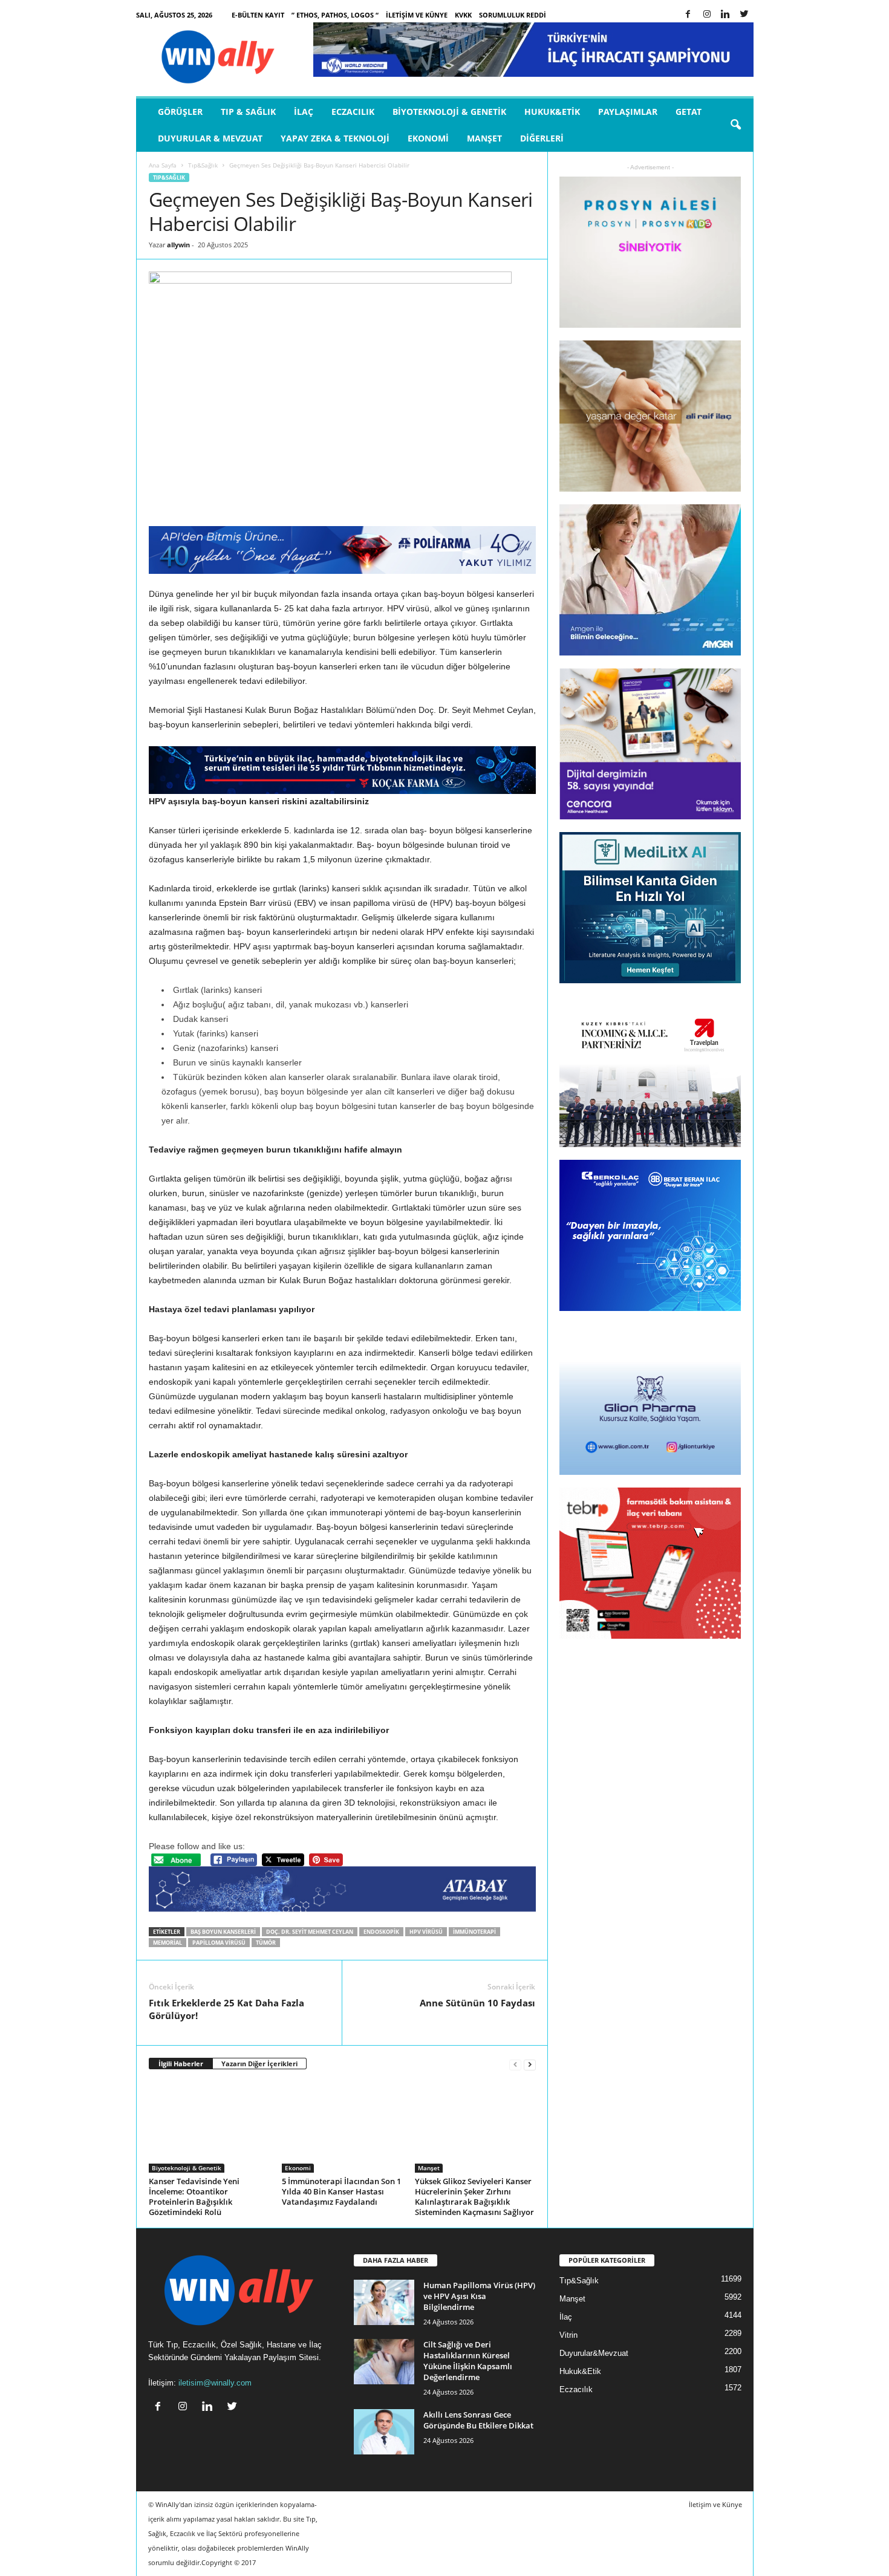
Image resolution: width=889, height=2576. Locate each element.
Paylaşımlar (628, 112)
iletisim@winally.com (215, 2383)
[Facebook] (688, 15)
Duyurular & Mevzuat (210, 138)
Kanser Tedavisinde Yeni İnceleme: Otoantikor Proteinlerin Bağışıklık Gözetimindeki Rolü (194, 2197)
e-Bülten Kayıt (258, 15)
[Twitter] (744, 15)
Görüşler (180, 112)
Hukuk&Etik (552, 112)
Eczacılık (353, 112)
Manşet (484, 138)
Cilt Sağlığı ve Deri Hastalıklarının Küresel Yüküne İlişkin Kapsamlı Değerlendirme (468, 2361)
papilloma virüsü (219, 1943)
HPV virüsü (426, 1932)
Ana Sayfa (163, 165)
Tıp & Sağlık (248, 112)
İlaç (304, 112)
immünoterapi (474, 1932)
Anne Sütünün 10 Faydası (477, 2003)
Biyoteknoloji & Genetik (449, 112)
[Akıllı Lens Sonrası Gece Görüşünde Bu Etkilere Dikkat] (384, 2432)
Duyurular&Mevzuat (594, 2353)
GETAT (689, 112)
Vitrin (568, 2335)
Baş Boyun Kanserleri (223, 1932)
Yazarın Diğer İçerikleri (259, 2064)
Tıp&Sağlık (203, 165)
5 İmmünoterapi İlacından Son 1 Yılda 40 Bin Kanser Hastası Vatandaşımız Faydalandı (341, 2191)
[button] (735, 125)
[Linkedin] (726, 15)
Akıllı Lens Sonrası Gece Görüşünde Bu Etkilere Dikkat (478, 2420)
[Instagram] (707, 15)
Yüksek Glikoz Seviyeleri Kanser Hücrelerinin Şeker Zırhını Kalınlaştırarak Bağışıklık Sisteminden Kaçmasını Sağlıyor (474, 2197)
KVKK (463, 15)
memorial (168, 1943)
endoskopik (381, 1932)
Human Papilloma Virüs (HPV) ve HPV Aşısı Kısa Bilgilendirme (479, 2296)
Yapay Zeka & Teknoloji (335, 138)
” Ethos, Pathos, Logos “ (335, 15)
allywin (178, 245)
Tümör (266, 1943)
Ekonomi (428, 138)
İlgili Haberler (181, 2064)
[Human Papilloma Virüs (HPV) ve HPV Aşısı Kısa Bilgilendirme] (384, 2302)
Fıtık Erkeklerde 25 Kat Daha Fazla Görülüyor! (226, 2009)
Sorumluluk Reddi (513, 15)
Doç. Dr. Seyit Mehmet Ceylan (310, 1932)
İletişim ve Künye (417, 15)
